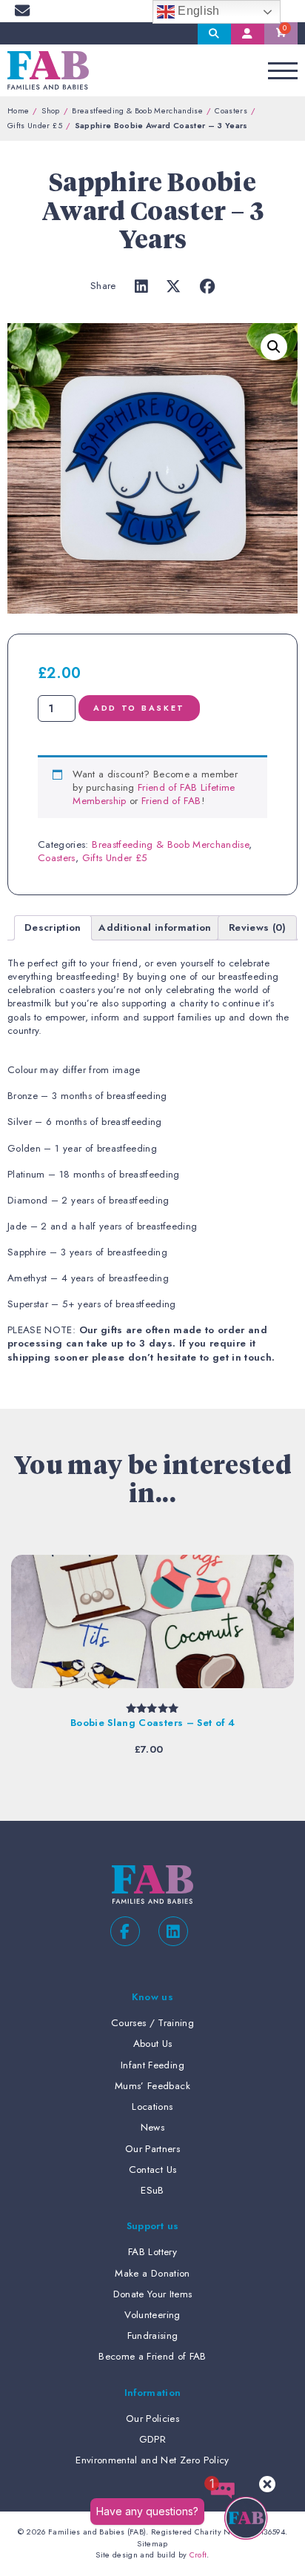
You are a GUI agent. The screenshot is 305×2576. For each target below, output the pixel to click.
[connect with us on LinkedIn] (173, 1931)
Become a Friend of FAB (152, 2356)
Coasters (231, 110)
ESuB (152, 2190)
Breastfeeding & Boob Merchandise (137, 110)
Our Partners (152, 2149)
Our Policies (152, 2419)
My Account (248, 33)
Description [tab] (53, 927)
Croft (198, 2555)
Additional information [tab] (155, 927)
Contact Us (152, 2170)
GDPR (152, 2439)
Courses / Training (152, 2023)
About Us (153, 2044)
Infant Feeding (152, 2065)
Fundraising (153, 2336)
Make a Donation (152, 2273)
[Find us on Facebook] (125, 1931)
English (197, 11)
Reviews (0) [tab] (258, 927)
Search (214, 33)
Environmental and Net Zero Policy (152, 2460)
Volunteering (152, 2315)
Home (18, 110)
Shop (50, 110)
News (152, 2127)
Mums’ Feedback (152, 2086)
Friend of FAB (171, 801)
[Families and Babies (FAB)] (48, 70)
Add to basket (139, 708)
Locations (152, 2107)
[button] (274, 347)
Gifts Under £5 (35, 125)
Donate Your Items (153, 2294)
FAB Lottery (152, 2252)
